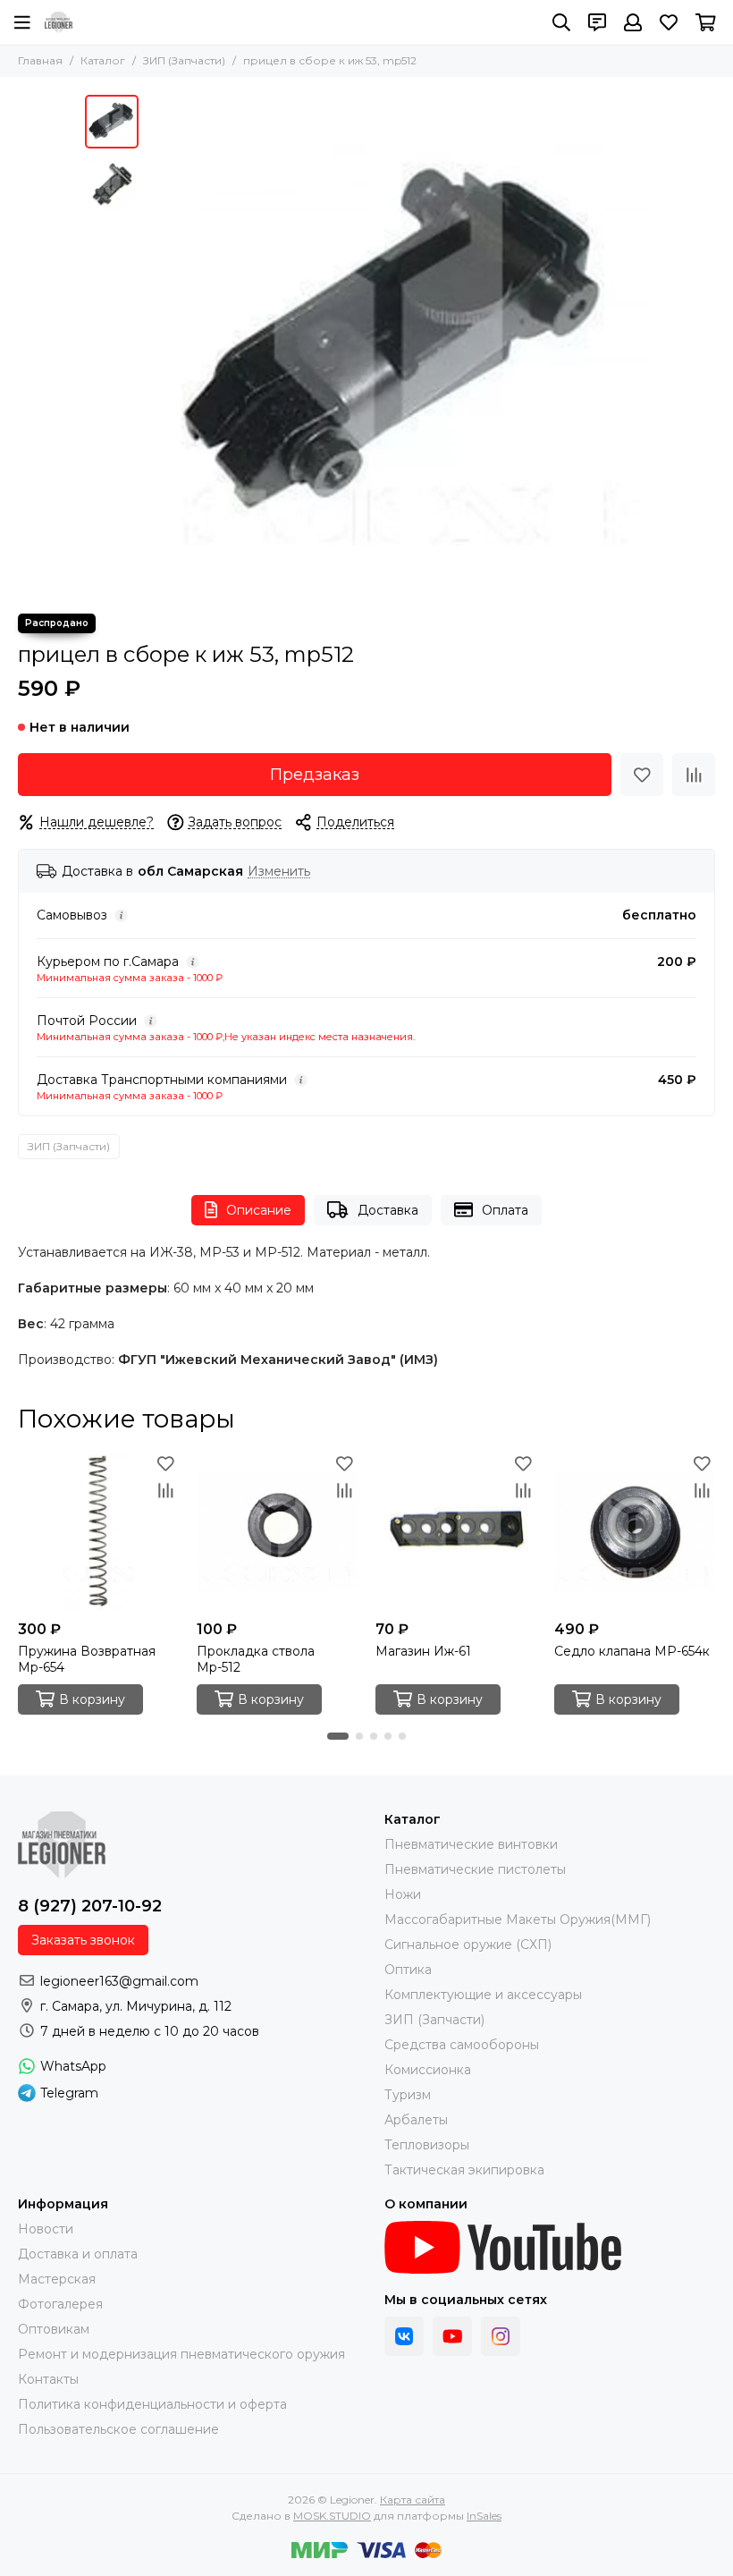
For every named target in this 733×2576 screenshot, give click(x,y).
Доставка (388, 1210)
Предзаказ (315, 775)
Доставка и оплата (78, 2254)
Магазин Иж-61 (423, 1651)
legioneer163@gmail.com (119, 1981)
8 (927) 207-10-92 (90, 1906)
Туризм (408, 2095)
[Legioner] (59, 22)
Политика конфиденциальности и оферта (152, 2404)
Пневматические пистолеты (475, 1869)
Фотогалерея (60, 2304)
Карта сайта (413, 2500)
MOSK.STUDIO (332, 2516)
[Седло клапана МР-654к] (635, 1531)
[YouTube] (452, 2336)
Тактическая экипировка (464, 2170)
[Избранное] (642, 775)
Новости (46, 2229)
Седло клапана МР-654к (632, 1651)
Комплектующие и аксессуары (483, 1995)
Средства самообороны (462, 2045)
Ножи (403, 1894)
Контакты (48, 2379)
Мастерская (57, 2279)
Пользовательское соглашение (118, 2429)
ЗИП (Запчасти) (184, 60)
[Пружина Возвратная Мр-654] (98, 1531)
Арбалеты (416, 2120)
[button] (156, 345)
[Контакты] (597, 22)
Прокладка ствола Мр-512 (256, 1659)
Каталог (103, 60)
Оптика (408, 1970)
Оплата (505, 1210)
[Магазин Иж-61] (456, 1531)
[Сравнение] (694, 775)
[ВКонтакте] (404, 2336)
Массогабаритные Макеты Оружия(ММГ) (518, 1919)
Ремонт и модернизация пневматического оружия (181, 2354)
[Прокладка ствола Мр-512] (277, 1531)
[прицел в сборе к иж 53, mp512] (398, 345)
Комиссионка (428, 2070)
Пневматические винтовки (471, 1844)
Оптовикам (54, 2329)
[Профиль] (633, 22)
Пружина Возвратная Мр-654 (87, 1659)
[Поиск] (561, 22)
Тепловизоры (427, 2145)
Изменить (279, 872)
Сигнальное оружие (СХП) (468, 1945)
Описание (259, 1210)
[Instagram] (501, 2336)
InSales (484, 2516)
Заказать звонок (83, 1940)
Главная (40, 60)
